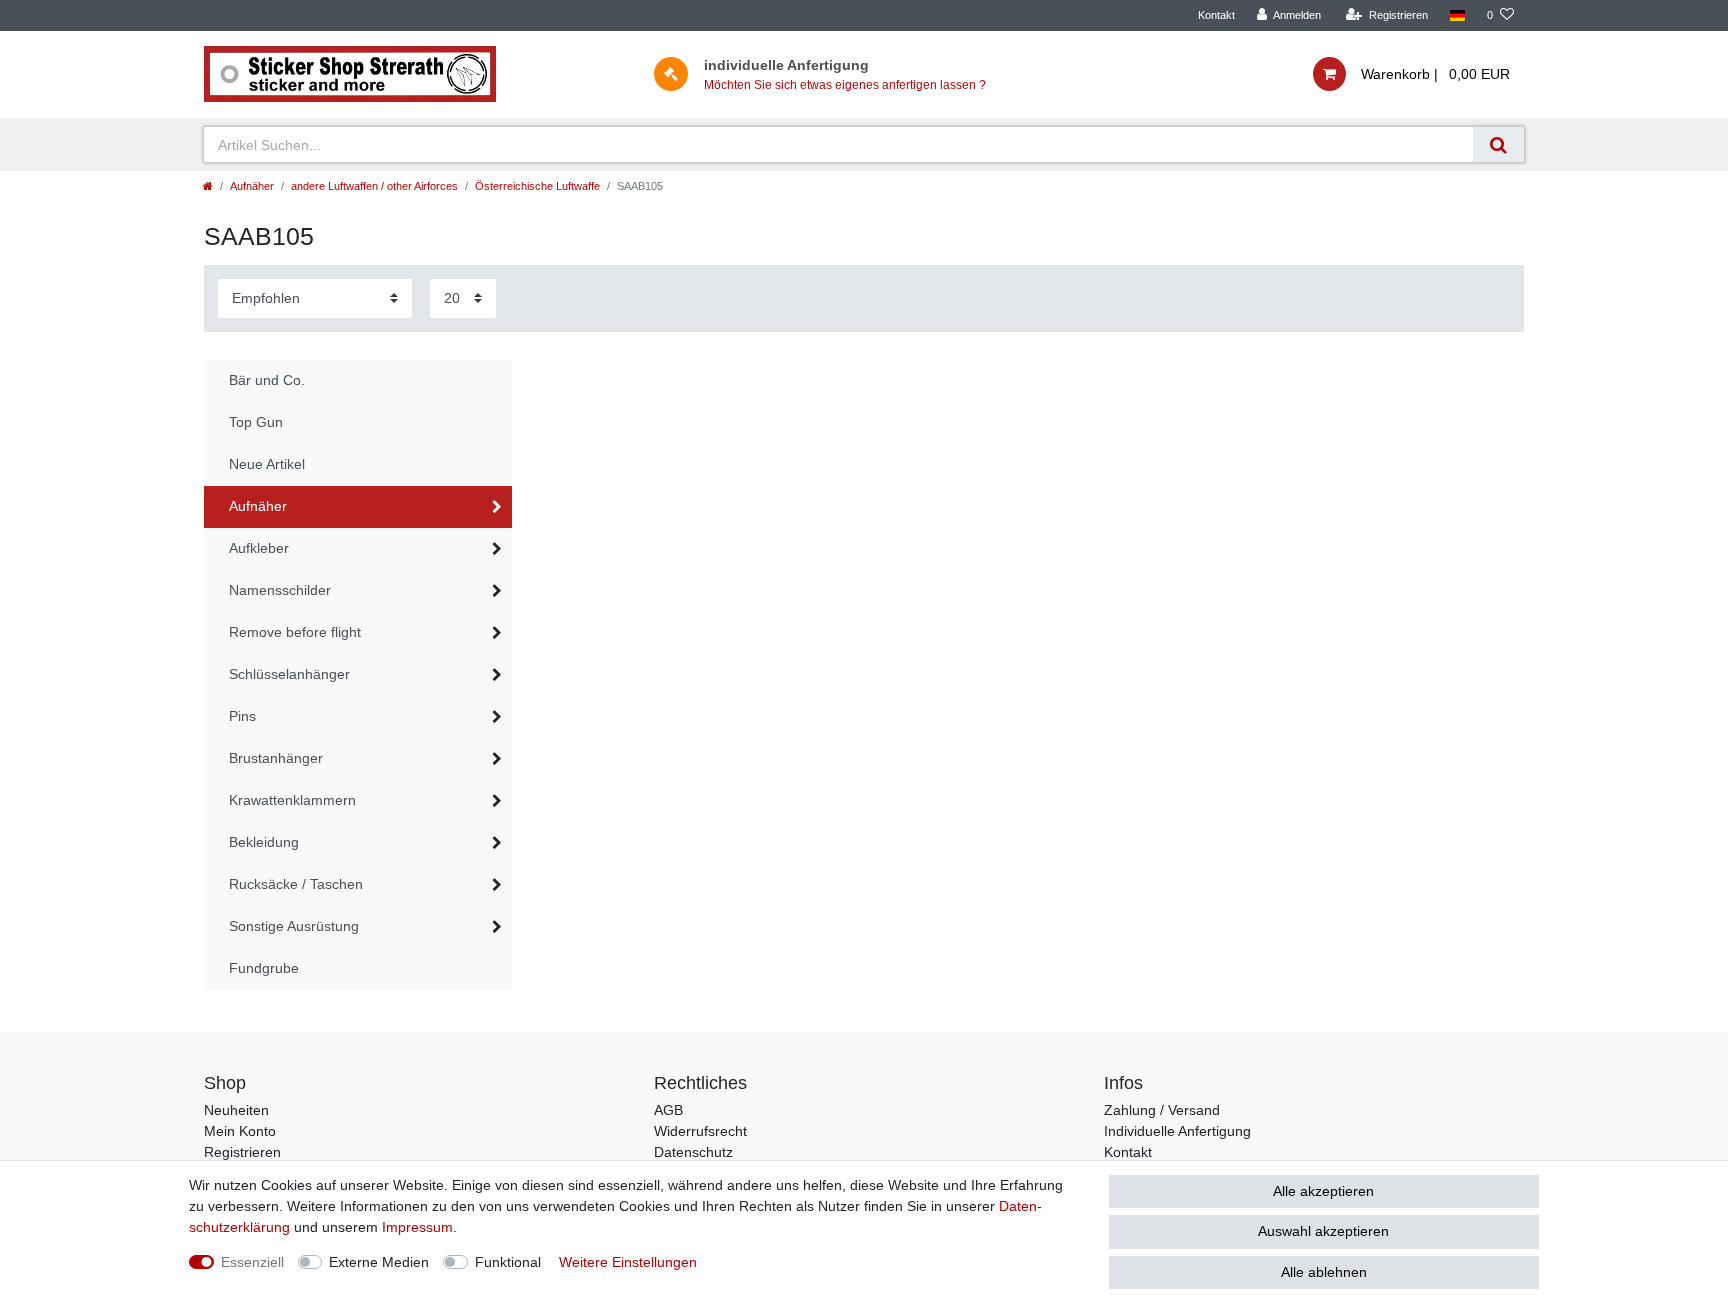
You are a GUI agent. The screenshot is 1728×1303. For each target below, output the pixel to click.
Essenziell (252, 1262)
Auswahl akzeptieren (1323, 1231)
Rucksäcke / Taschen (296, 884)
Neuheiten (236, 1110)
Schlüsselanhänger (289, 674)
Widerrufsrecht (700, 1131)
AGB (668, 1110)
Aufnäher (252, 186)
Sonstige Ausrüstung (294, 926)
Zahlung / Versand (1162, 1110)
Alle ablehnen (1324, 1272)
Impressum (417, 1227)
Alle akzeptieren (1323, 1191)
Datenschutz (693, 1152)
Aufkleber (259, 548)
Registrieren (242, 1152)
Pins (242, 716)
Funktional (508, 1262)
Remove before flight (295, 632)
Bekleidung (264, 842)
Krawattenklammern (292, 800)
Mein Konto (240, 1131)
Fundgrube (264, 968)
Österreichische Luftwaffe (537, 186)
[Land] (1457, 15)
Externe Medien (379, 1262)
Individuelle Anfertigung (1177, 1131)
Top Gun (256, 422)
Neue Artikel (267, 464)
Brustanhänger (276, 758)
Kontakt (1216, 15)
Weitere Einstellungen (628, 1262)
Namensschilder (280, 590)
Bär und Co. (267, 380)
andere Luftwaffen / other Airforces (374, 186)
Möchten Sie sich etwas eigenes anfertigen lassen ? (845, 85)
